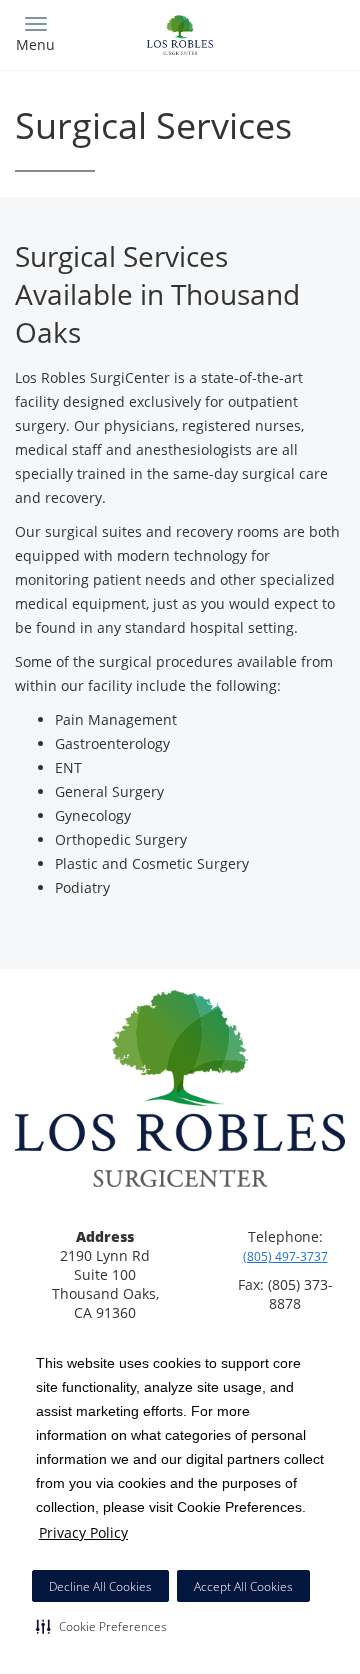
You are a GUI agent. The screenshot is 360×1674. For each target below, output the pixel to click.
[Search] (304, 32)
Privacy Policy (83, 1532)
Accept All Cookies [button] (243, 1586)
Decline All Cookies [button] (100, 1586)
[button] (101, 1626)
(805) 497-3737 (285, 1256)
